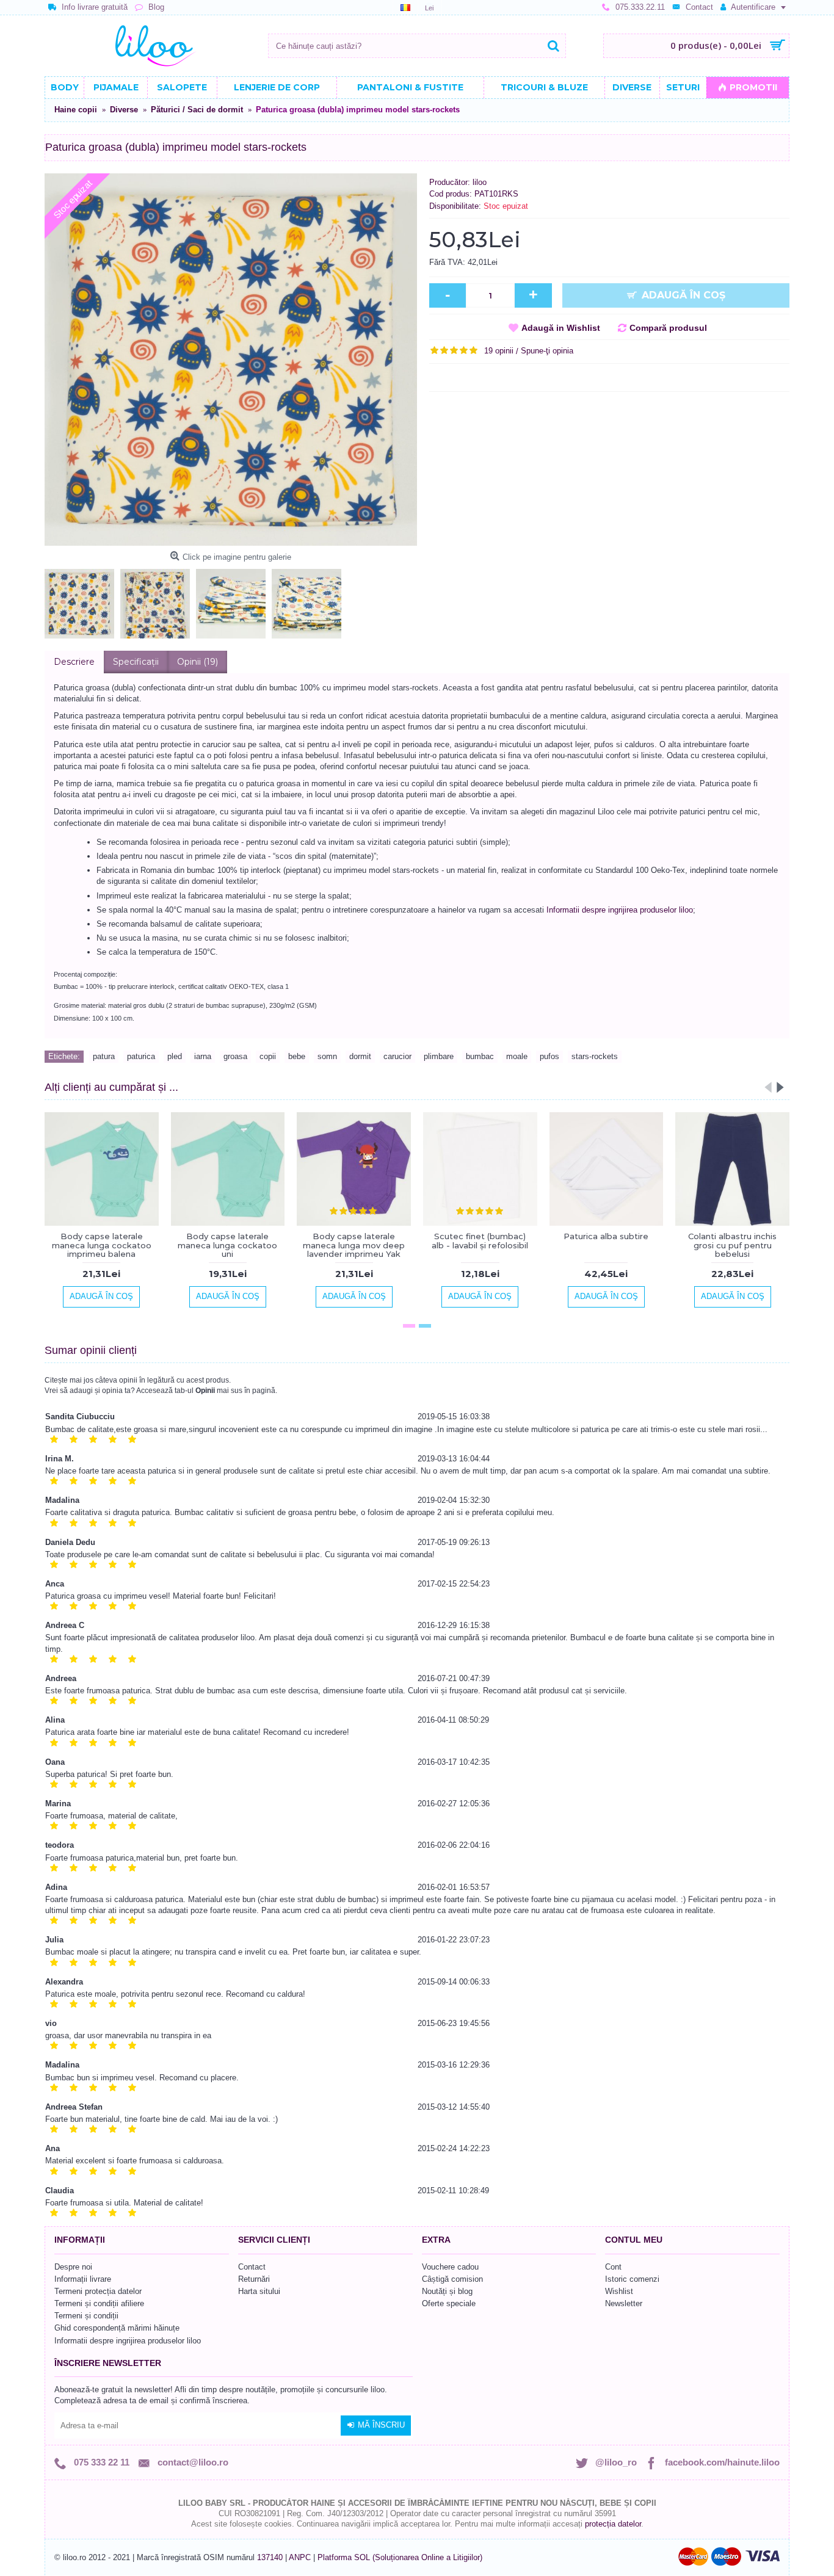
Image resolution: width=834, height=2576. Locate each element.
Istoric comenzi (632, 2279)
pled (175, 1056)
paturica (141, 1056)
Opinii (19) (198, 662)
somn (327, 1056)
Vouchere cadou (450, 2267)
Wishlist (619, 2291)
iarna (203, 1056)
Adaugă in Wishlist (561, 328)
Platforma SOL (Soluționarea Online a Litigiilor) (400, 2557)
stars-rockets (595, 1056)
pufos (549, 1056)
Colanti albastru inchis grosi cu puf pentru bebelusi (732, 1245)
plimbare (439, 1056)
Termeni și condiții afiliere (99, 2303)
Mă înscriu (381, 2425)
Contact (252, 2267)
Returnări (254, 2279)
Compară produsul (668, 328)
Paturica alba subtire (606, 1236)
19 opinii (499, 351)
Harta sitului (259, 2291)
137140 (270, 2557)
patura (104, 1056)
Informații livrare (83, 2279)
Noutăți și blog (447, 2291)
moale (517, 1056)
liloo (480, 182)
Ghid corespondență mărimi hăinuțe (117, 2328)
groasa (235, 1056)
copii (268, 1056)
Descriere (74, 662)
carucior (397, 1056)
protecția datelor (613, 2524)
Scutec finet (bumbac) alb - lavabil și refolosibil (480, 1240)
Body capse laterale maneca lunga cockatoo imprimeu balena (102, 1245)
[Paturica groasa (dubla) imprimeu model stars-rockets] (231, 360)
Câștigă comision (452, 2279)
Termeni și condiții (86, 2316)
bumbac (480, 1056)
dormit (360, 1056)
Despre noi (73, 2267)
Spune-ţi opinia (547, 351)
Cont (613, 2267)
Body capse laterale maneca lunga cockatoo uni (227, 1245)
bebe (297, 1056)
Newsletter (624, 2303)
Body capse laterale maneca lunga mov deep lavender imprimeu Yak (354, 1245)
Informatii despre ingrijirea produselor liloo (620, 910)
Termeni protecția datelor (98, 2291)
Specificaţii (136, 662)
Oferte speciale (449, 2303)
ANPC (300, 2557)
